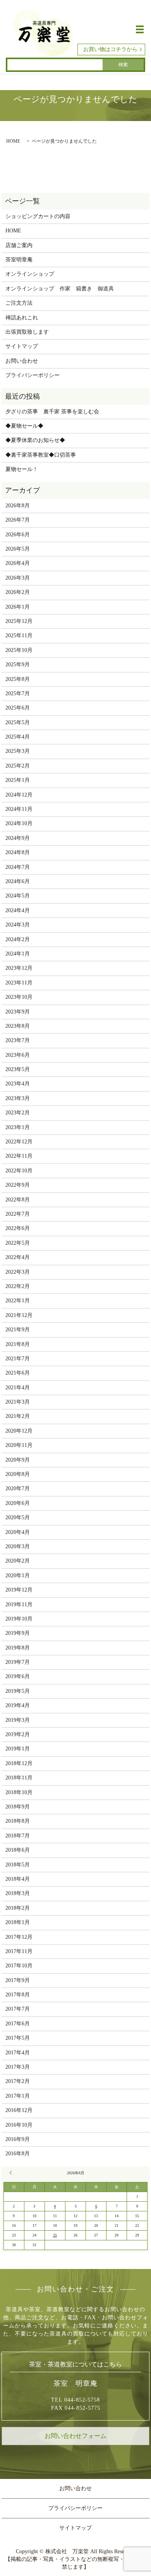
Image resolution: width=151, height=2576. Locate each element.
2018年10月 (19, 1792)
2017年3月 (18, 2067)
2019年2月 (18, 1734)
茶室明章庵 (19, 260)
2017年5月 (18, 2038)
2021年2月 (18, 1416)
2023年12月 (19, 968)
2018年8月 (18, 1821)
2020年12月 (19, 1431)
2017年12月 (19, 1937)
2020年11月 (19, 1445)
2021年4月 (18, 1388)
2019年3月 (18, 1720)
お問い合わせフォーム (75, 2436)
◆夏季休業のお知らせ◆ (35, 440)
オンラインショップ (30, 274)
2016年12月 (19, 2110)
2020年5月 (18, 1517)
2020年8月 (18, 1474)
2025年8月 (18, 679)
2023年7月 (18, 1040)
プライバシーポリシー (33, 375)
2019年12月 (19, 1590)
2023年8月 (18, 1026)
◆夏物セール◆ (24, 426)
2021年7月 (18, 1359)
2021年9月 (18, 1330)
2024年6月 (18, 881)
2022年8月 (18, 1200)
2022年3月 (18, 1272)
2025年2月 (18, 766)
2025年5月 (18, 722)
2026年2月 (18, 592)
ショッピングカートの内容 (38, 216)
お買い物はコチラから (110, 49)
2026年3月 (18, 578)
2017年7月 (18, 2009)
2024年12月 (19, 795)
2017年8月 (18, 1995)
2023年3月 (18, 1098)
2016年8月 (18, 2154)
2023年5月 (18, 1069)
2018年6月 (18, 1850)
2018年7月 (18, 1836)
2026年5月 (18, 549)
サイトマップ (22, 346)
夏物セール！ (22, 469)
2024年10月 (19, 823)
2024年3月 (18, 925)
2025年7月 (18, 693)
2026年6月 (18, 535)
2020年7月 (18, 1488)
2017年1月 (18, 2096)
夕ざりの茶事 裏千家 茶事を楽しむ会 (52, 412)
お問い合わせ (22, 361)
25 (55, 2235)
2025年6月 (18, 708)
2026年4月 (18, 563)
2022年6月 (18, 1228)
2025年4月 (18, 737)
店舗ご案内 (19, 245)
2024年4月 (18, 910)
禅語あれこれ (22, 318)
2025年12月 (19, 621)
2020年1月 (18, 1575)
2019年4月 (18, 1705)
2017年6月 (18, 2024)
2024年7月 (18, 867)
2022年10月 (19, 1171)
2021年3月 (18, 1402)
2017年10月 (19, 1966)
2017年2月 (18, 2081)
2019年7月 (18, 1662)
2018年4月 (18, 1879)
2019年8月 (18, 1648)
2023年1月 (18, 1127)
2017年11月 (19, 1951)
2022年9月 (18, 1185)
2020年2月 (18, 1561)
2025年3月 (18, 751)
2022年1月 (18, 1301)
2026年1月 (18, 607)
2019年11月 (19, 1604)
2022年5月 (18, 1243)
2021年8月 (18, 1344)
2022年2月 (18, 1286)
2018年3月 (18, 1893)
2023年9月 (18, 1012)
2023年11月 (19, 983)
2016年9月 (18, 2139)
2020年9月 (18, 1460)
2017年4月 (18, 2053)
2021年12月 (19, 1315)
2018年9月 (18, 1807)
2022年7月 (18, 1214)
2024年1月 (18, 954)
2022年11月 (19, 1156)
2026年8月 (18, 506)
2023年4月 (18, 1084)
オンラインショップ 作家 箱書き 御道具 (60, 289)
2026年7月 (18, 520)
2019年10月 (19, 1619)
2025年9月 (18, 664)
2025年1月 (18, 780)
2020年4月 (18, 1532)
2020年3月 (18, 1546)
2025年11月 (19, 635)
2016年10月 (19, 2125)
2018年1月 (18, 1922)
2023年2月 (18, 1113)
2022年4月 (18, 1257)
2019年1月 (18, 1749)
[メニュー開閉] (140, 29)
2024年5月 (18, 896)
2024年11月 (19, 809)
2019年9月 (18, 1633)
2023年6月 (18, 1055)
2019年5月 (18, 1691)
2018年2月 (18, 1908)
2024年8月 (18, 852)
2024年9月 (18, 838)
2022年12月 (19, 1142)
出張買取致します (27, 332)
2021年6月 (18, 1373)
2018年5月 (18, 1865)
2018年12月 (19, 1763)
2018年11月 (19, 1778)
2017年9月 (18, 1980)
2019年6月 (18, 1676)
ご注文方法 (19, 303)
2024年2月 (18, 939)
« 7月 (12, 2173)
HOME (13, 141)
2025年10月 (19, 650)
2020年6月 (18, 1503)
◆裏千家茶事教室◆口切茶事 (41, 455)
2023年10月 (19, 997)
